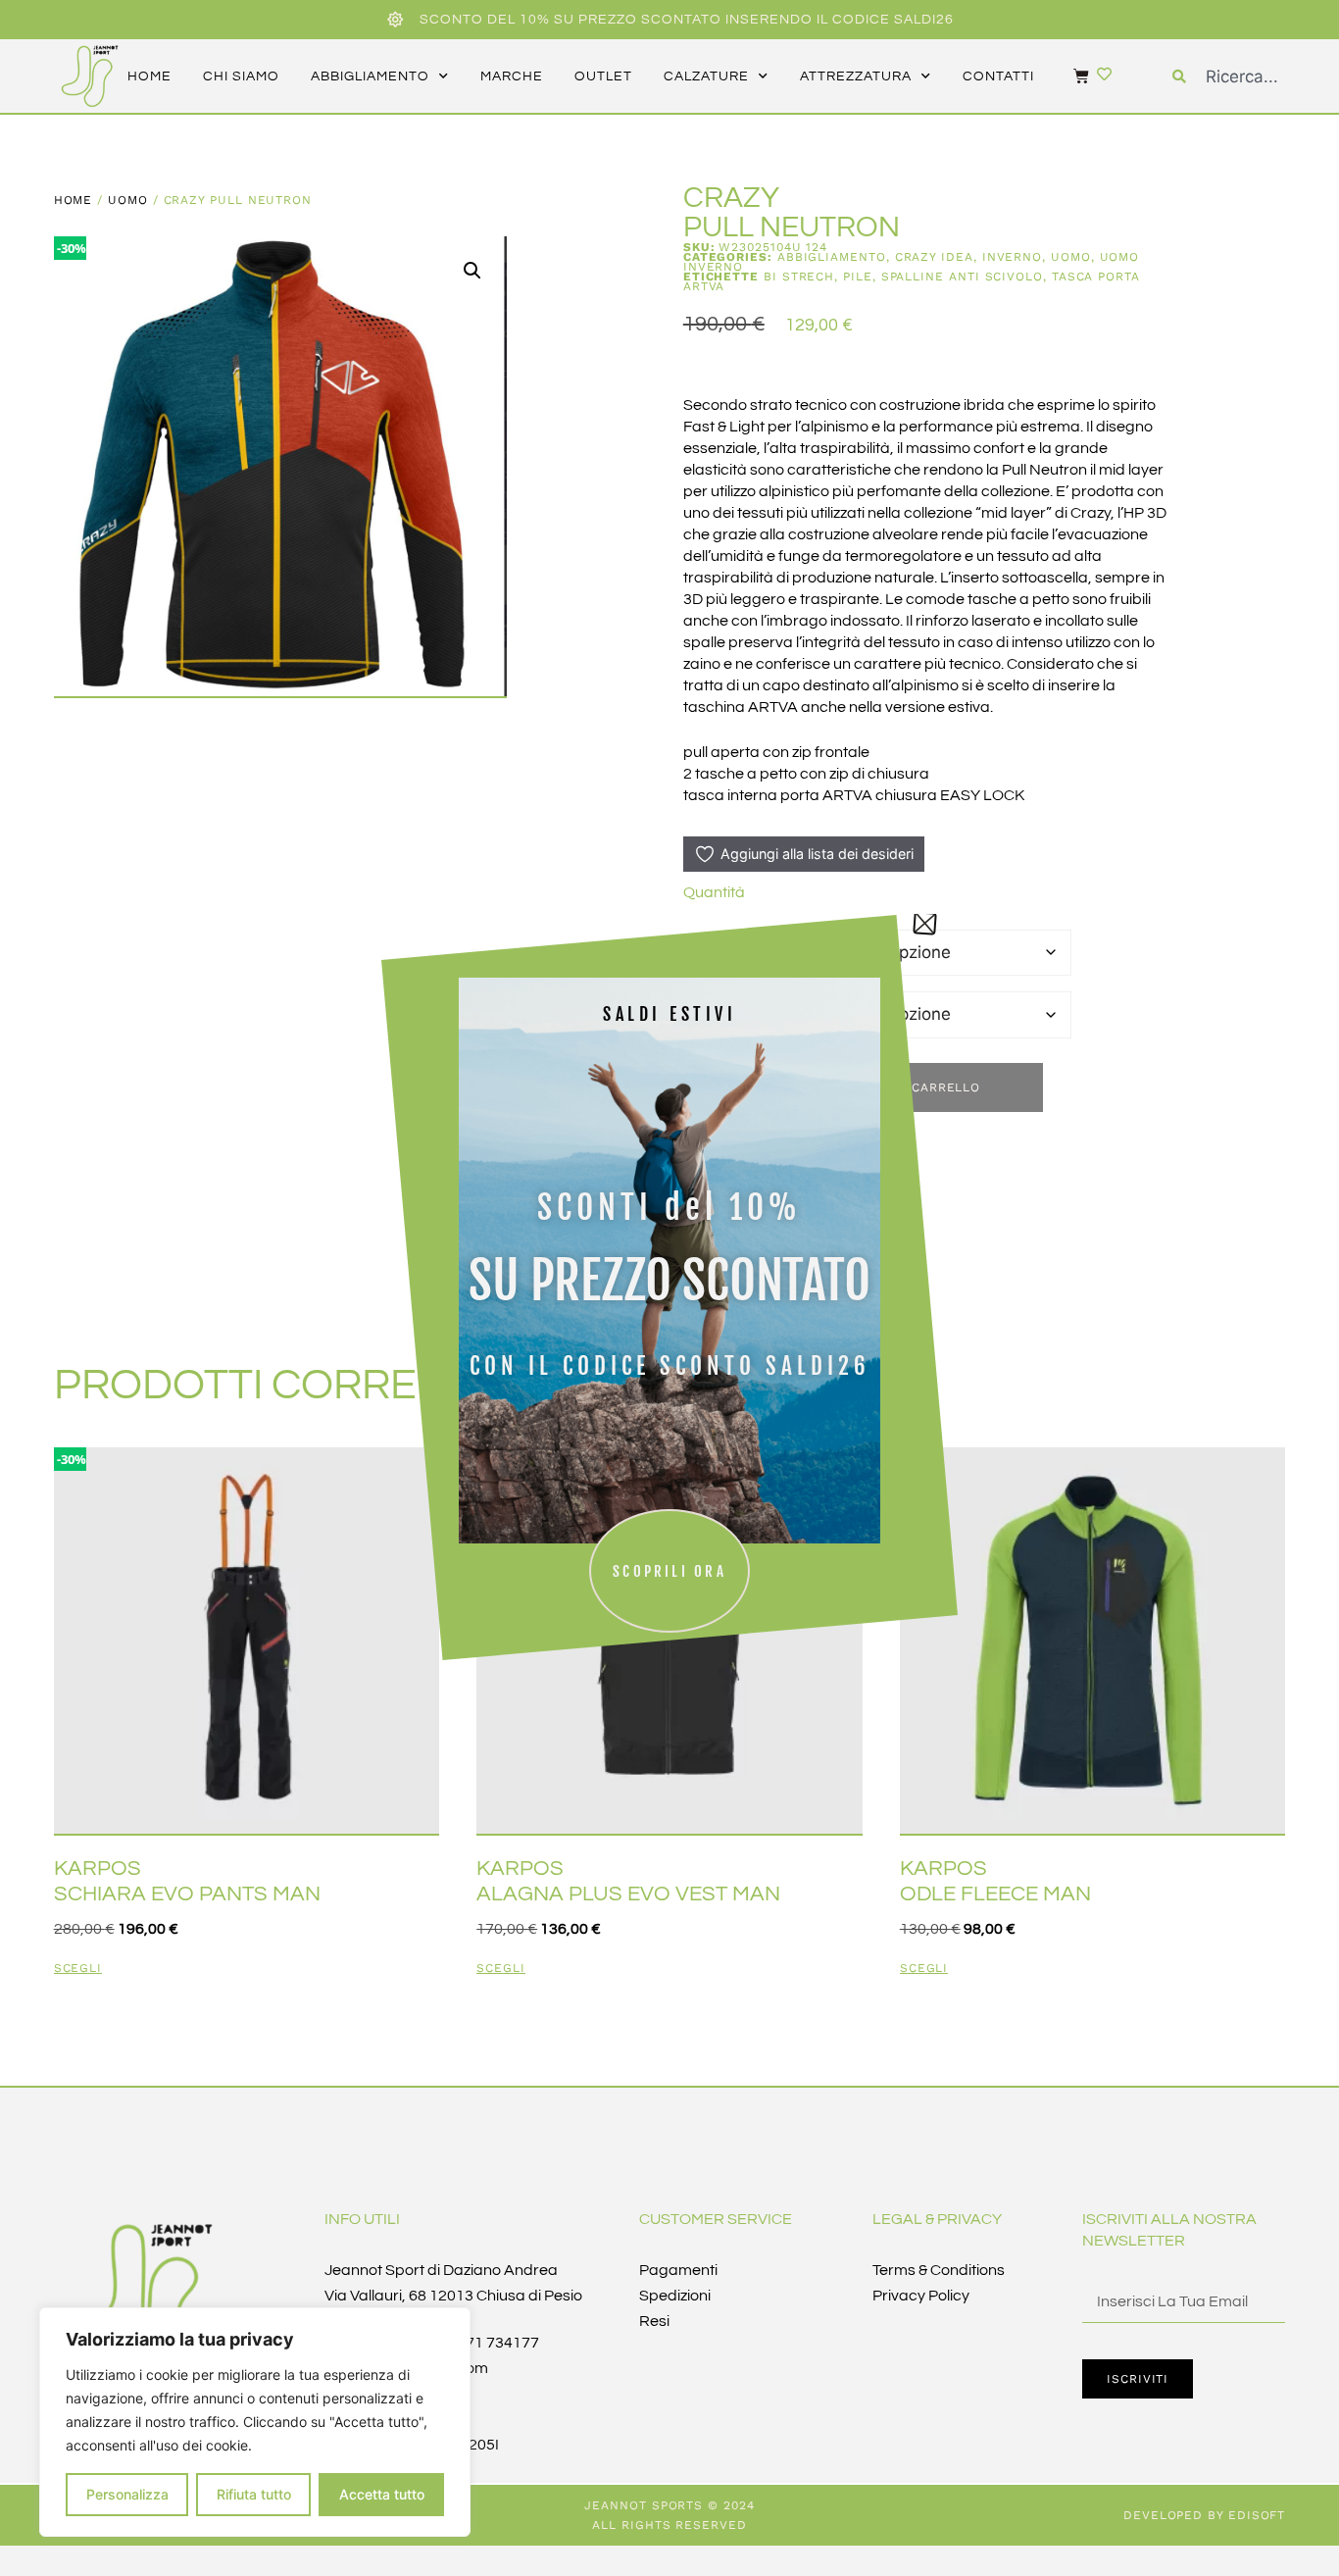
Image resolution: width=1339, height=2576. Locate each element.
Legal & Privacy (937, 2219)
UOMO (128, 200)
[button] (472, 271)
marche (512, 76)
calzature (706, 76)
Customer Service (716, 2219)
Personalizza (127, 2494)
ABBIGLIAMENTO (832, 257)
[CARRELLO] (1071, 76)
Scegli (78, 1969)
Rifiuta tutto (254, 2494)
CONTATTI (998, 76)
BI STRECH (799, 277)
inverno (1012, 257)
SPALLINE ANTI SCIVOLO (962, 277)
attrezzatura (856, 76)
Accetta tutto (382, 2494)
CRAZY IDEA (934, 257)
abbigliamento (370, 76)
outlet (603, 76)
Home (74, 200)
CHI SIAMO (241, 76)
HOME (149, 76)
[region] (255, 2422)
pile (858, 277)
